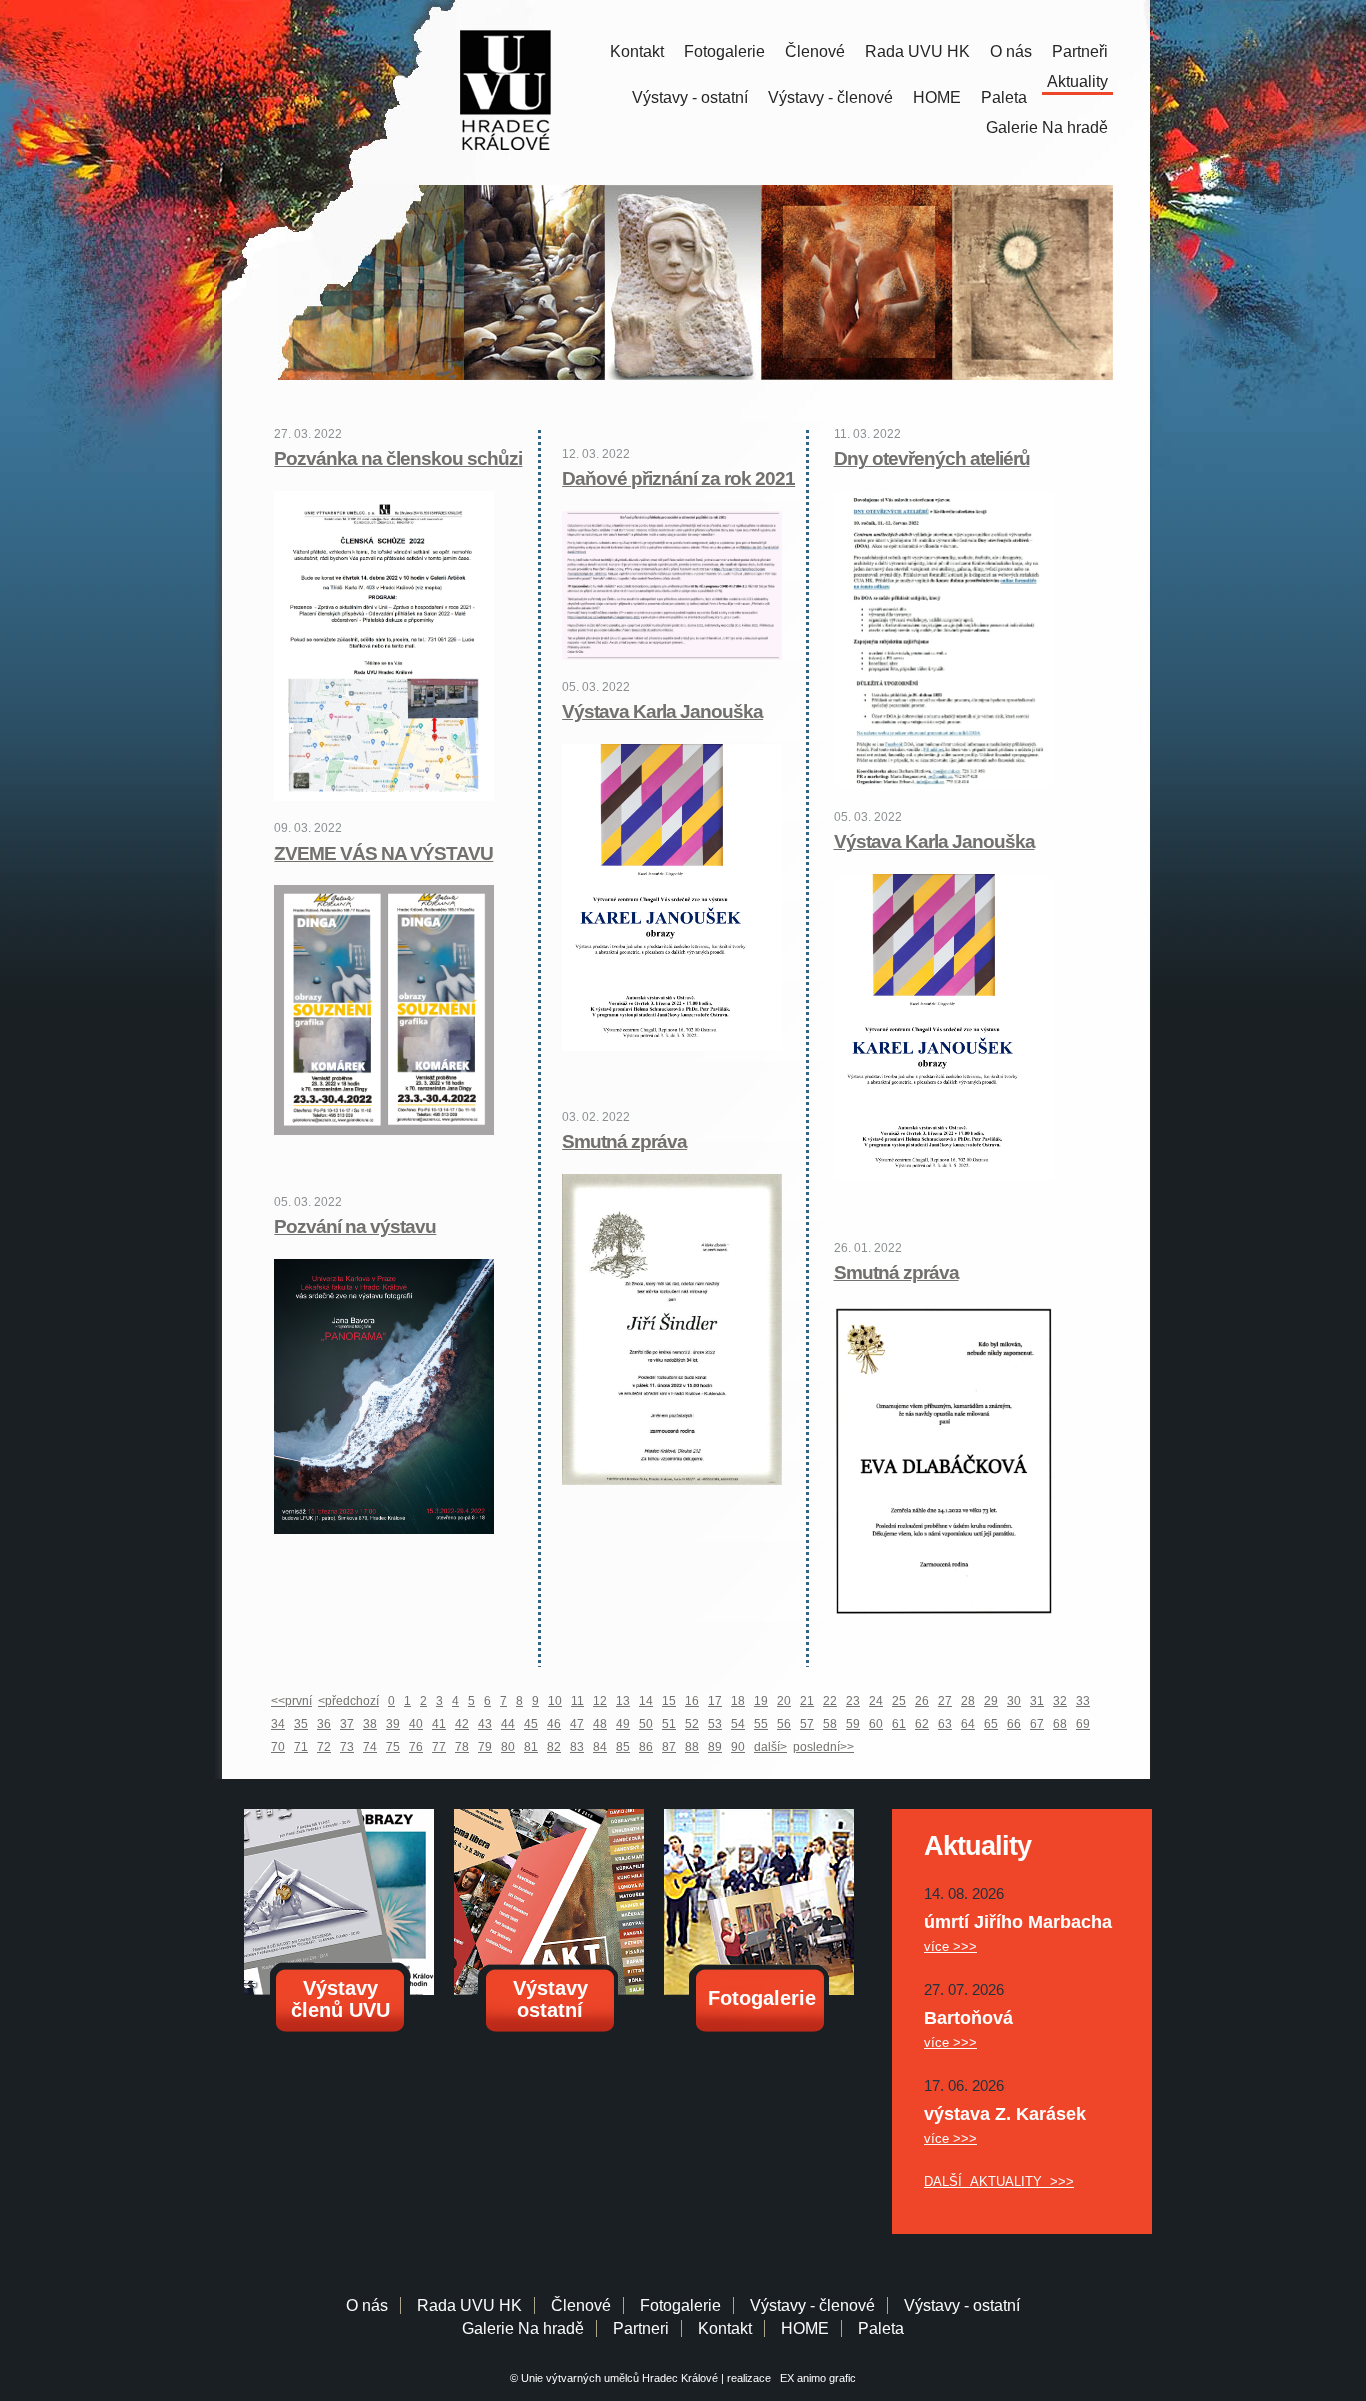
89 (715, 1747)
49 (623, 1724)
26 (922, 1701)
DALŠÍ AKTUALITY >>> (999, 2181)
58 (830, 1724)
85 (623, 1747)
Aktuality (1077, 81)
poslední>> (823, 1747)
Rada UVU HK (917, 51)
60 (876, 1724)
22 (830, 1701)
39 (393, 1724)
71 (301, 1747)
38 (370, 1724)
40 (416, 1724)
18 (738, 1701)
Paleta (1004, 97)
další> (770, 1747)
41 (439, 1724)
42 (462, 1724)
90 (738, 1747)
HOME (937, 97)
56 (784, 1724)
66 (1014, 1724)
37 (347, 1724)
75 (393, 1747)
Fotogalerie (724, 51)
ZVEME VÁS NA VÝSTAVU (383, 853)
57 (807, 1724)
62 (922, 1724)
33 (1083, 1701)
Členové (815, 51)
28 (968, 1701)
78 (462, 1747)
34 (278, 1724)
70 (278, 1747)
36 (324, 1724)
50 (646, 1724)
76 (416, 1747)
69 (1083, 1724)
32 (1060, 1701)
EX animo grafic (815, 2378)
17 (715, 1701)
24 (876, 1701)
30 (1014, 1701)
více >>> (950, 1946)
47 (577, 1724)
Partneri (641, 2328)
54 (738, 1724)
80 (508, 1747)
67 (1037, 1724)
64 (968, 1724)
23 (853, 1701)
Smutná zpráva (896, 1272)
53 (715, 1724)
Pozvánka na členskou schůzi (398, 458)
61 (899, 1724)
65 (991, 1724)
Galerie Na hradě (523, 2328)
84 (600, 1747)
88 (692, 1747)
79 (485, 1747)
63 (945, 1724)
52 (692, 1724)
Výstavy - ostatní (690, 97)
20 (784, 1701)
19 (761, 1701)
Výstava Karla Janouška (934, 841)
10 (555, 1701)
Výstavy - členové (830, 97)
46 (554, 1724)
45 (531, 1724)
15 (669, 1701)
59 (853, 1724)
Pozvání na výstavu (355, 1226)
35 (301, 1724)
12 (600, 1701)
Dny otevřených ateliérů (932, 458)
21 (807, 1701)
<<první (291, 1701)
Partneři (1080, 51)
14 (646, 1701)
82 (554, 1747)
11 (577, 1701)
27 (945, 1701)
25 (899, 1701)
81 (531, 1747)
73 (347, 1747)
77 (439, 1747)
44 (508, 1724)
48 (600, 1724)
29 (991, 1701)
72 (324, 1747)
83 (577, 1747)
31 (1037, 1701)
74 (370, 1747)
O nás (1011, 51)
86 (646, 1747)
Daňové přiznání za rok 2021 (678, 478)
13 (623, 1701)
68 (1060, 1724)
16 (692, 1701)
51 (669, 1724)
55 (761, 1724)
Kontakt (637, 51)
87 (669, 1747)
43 (485, 1724)
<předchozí (348, 1701)
